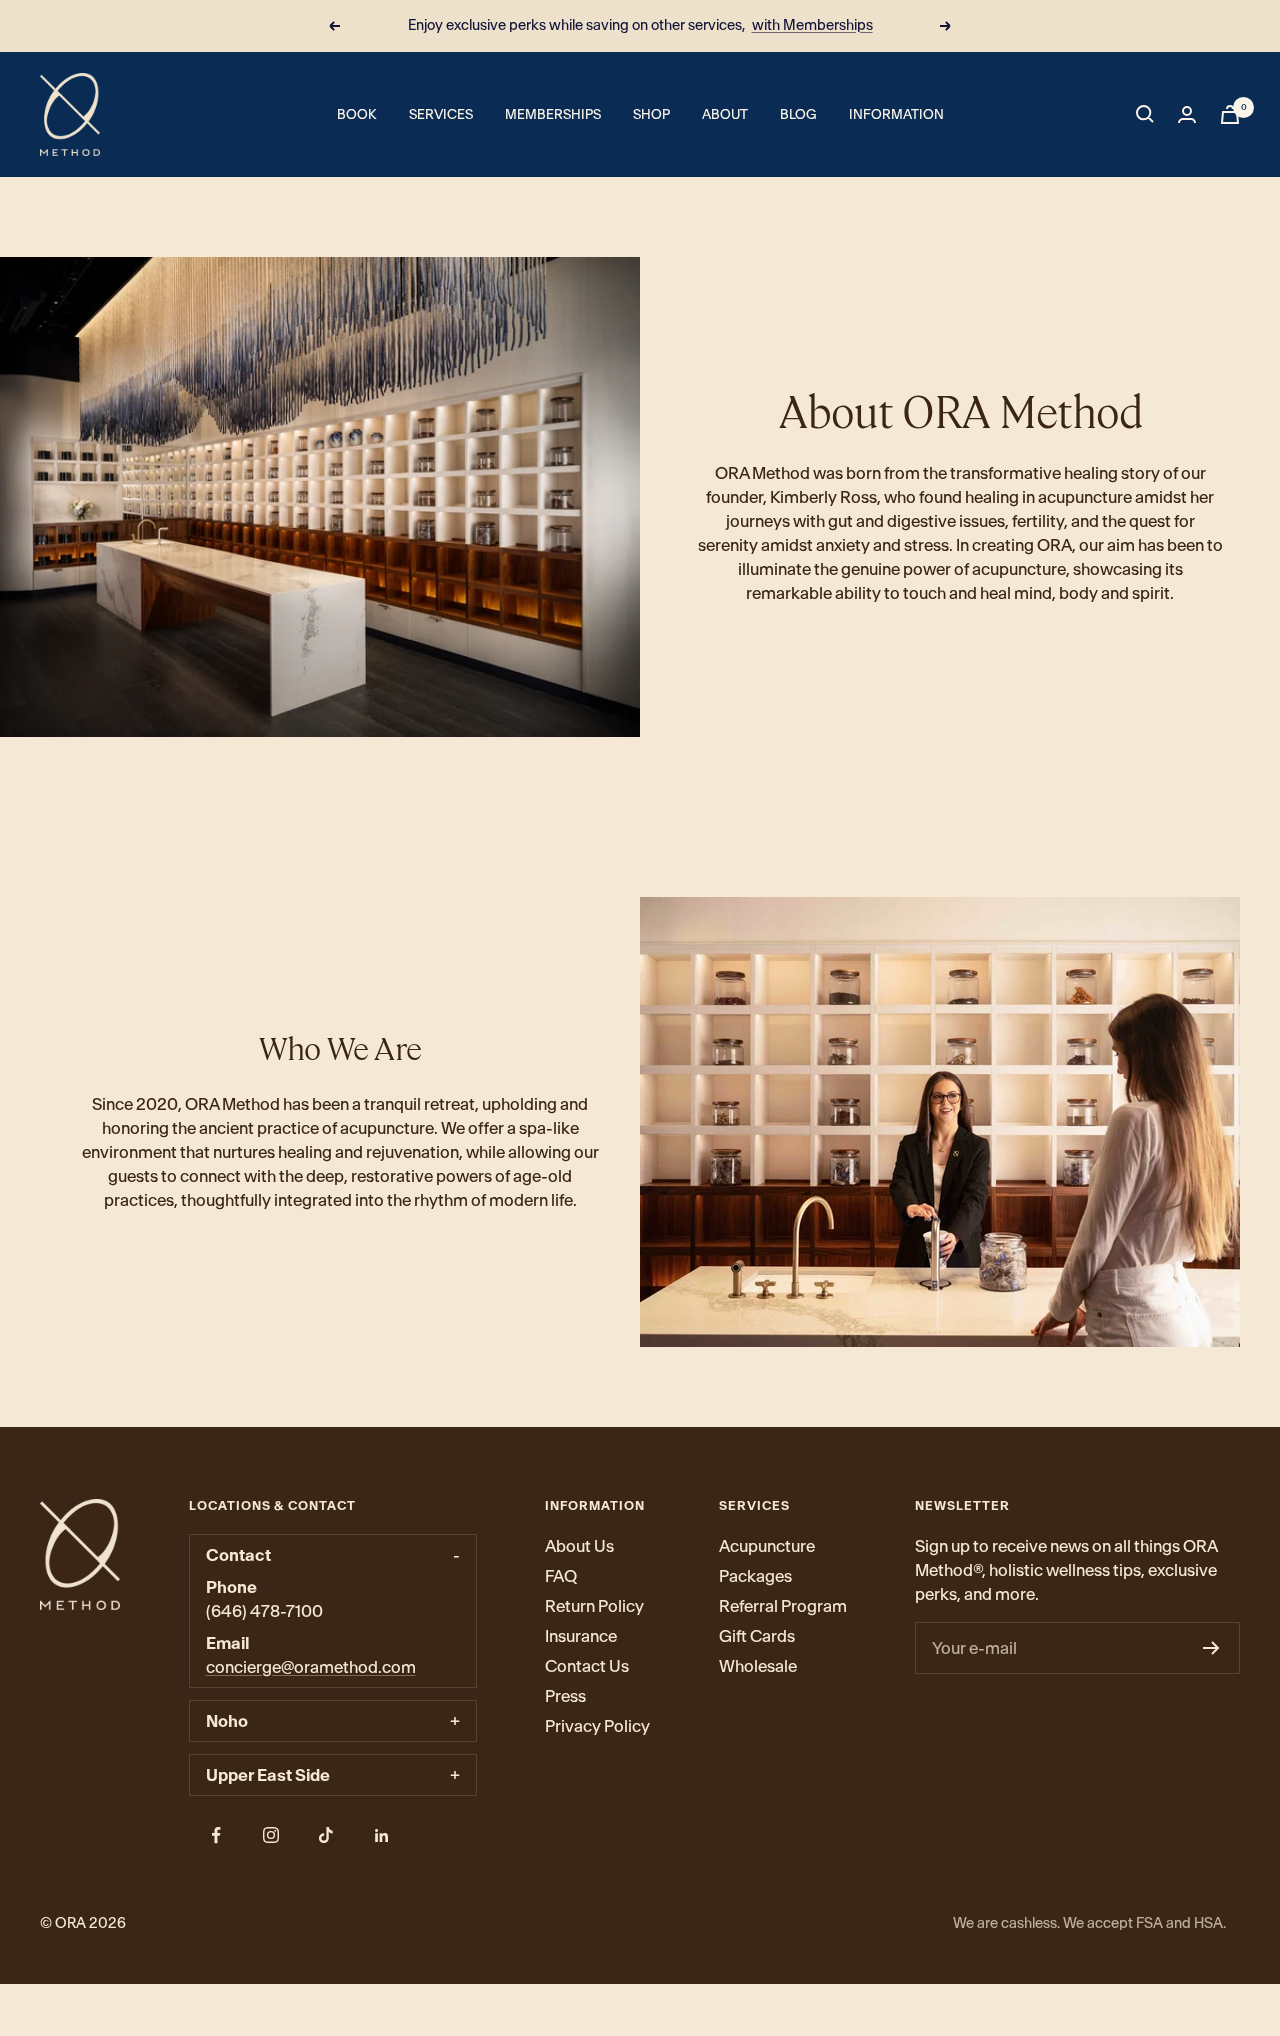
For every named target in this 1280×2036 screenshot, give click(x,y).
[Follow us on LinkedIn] (381, 1835)
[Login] (1187, 114)
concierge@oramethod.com (311, 1667)
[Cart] (1230, 114)
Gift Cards (757, 1636)
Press (565, 1696)
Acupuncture (767, 1546)
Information (896, 114)
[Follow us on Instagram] (271, 1835)
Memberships (553, 114)
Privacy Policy (597, 1726)
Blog (798, 114)
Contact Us (587, 1666)
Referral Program (783, 1606)
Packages (755, 1576)
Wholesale (758, 1666)
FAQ (561, 1576)
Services (441, 114)
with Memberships (812, 25)
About (725, 114)
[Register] (1211, 1648)
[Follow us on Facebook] (216, 1835)
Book (357, 114)
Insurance (581, 1636)
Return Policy (594, 1606)
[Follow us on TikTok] (326, 1835)
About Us (579, 1546)
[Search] (1145, 114)
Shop (651, 114)
